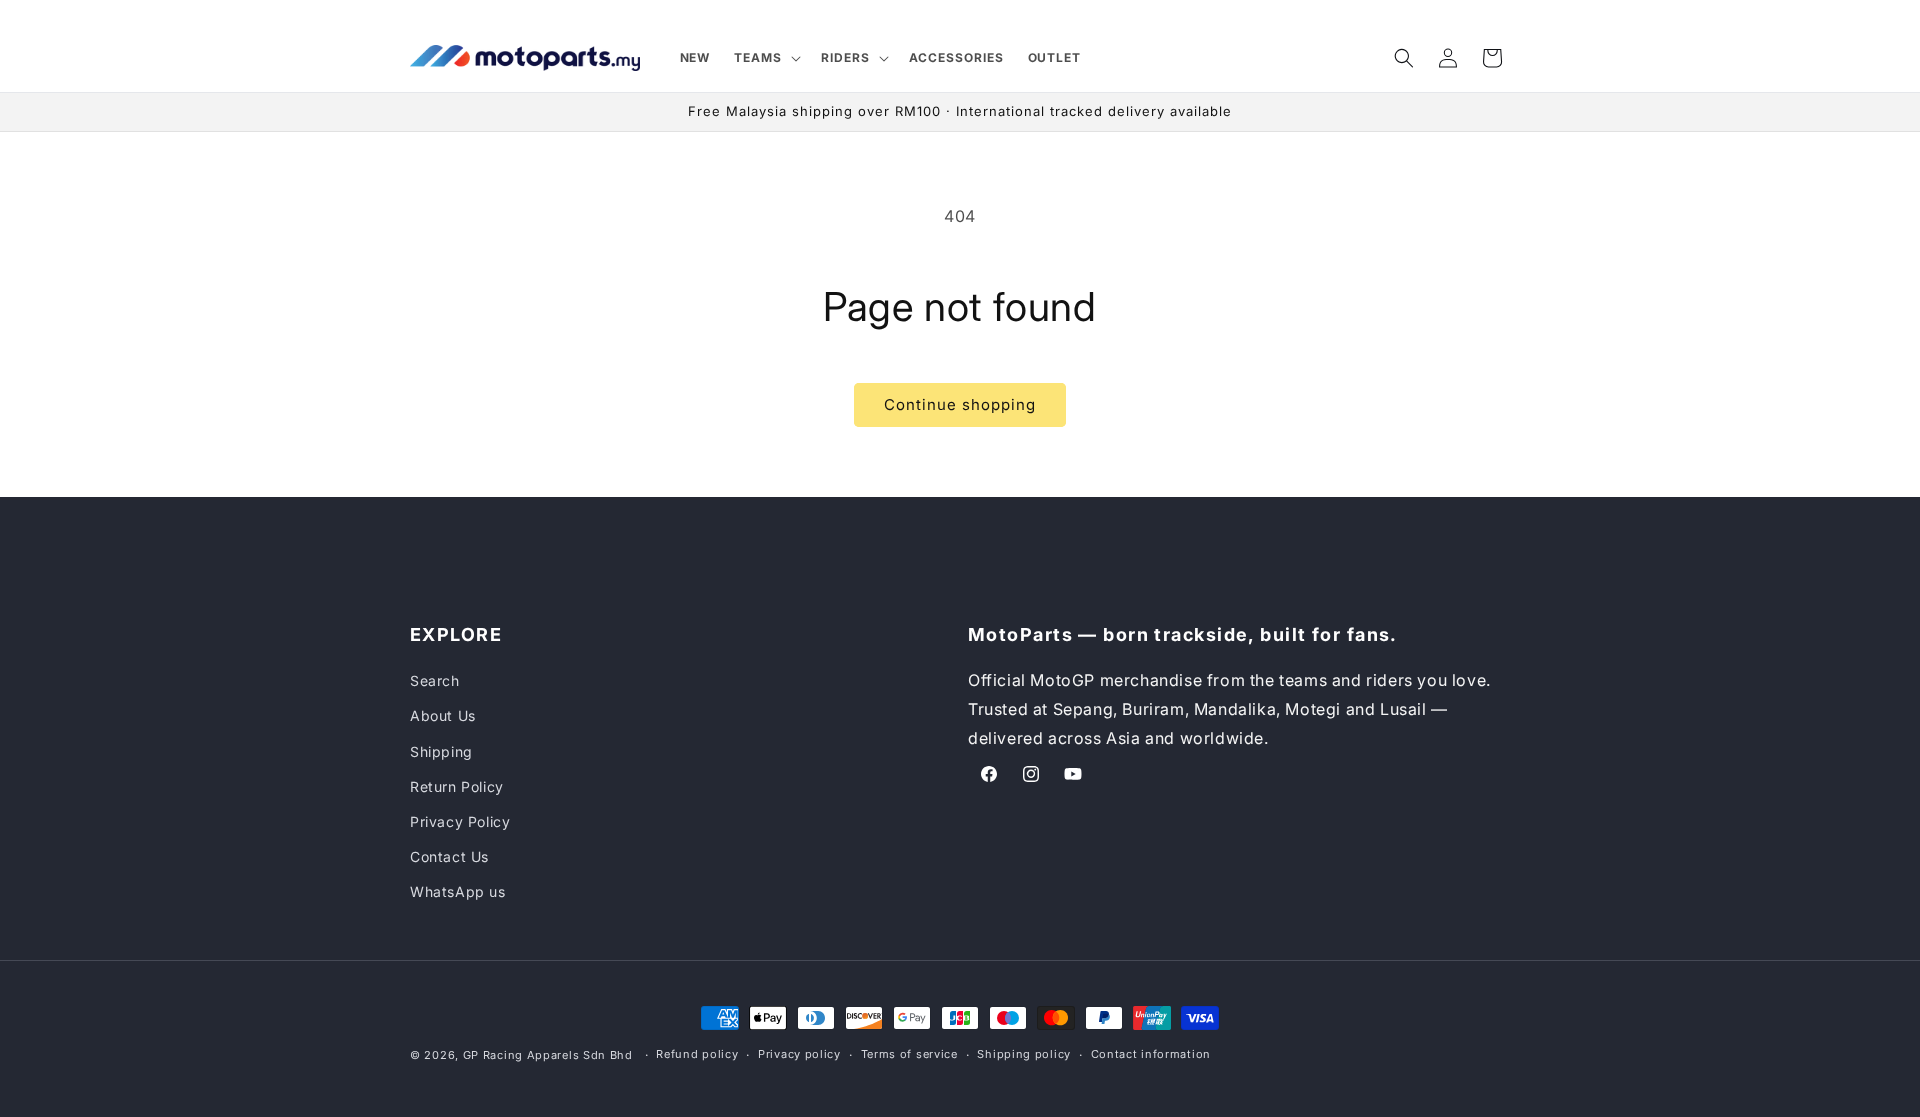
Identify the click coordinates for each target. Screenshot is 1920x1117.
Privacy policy (799, 1054)
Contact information (1151, 1054)
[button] (765, 58)
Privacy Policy (460, 821)
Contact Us (449, 856)
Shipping (441, 751)
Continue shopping (960, 404)
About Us (443, 715)
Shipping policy (1024, 1054)
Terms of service (909, 1054)
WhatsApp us (458, 891)
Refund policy (697, 1054)
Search (435, 680)
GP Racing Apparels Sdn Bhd (548, 1055)
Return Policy (457, 786)
